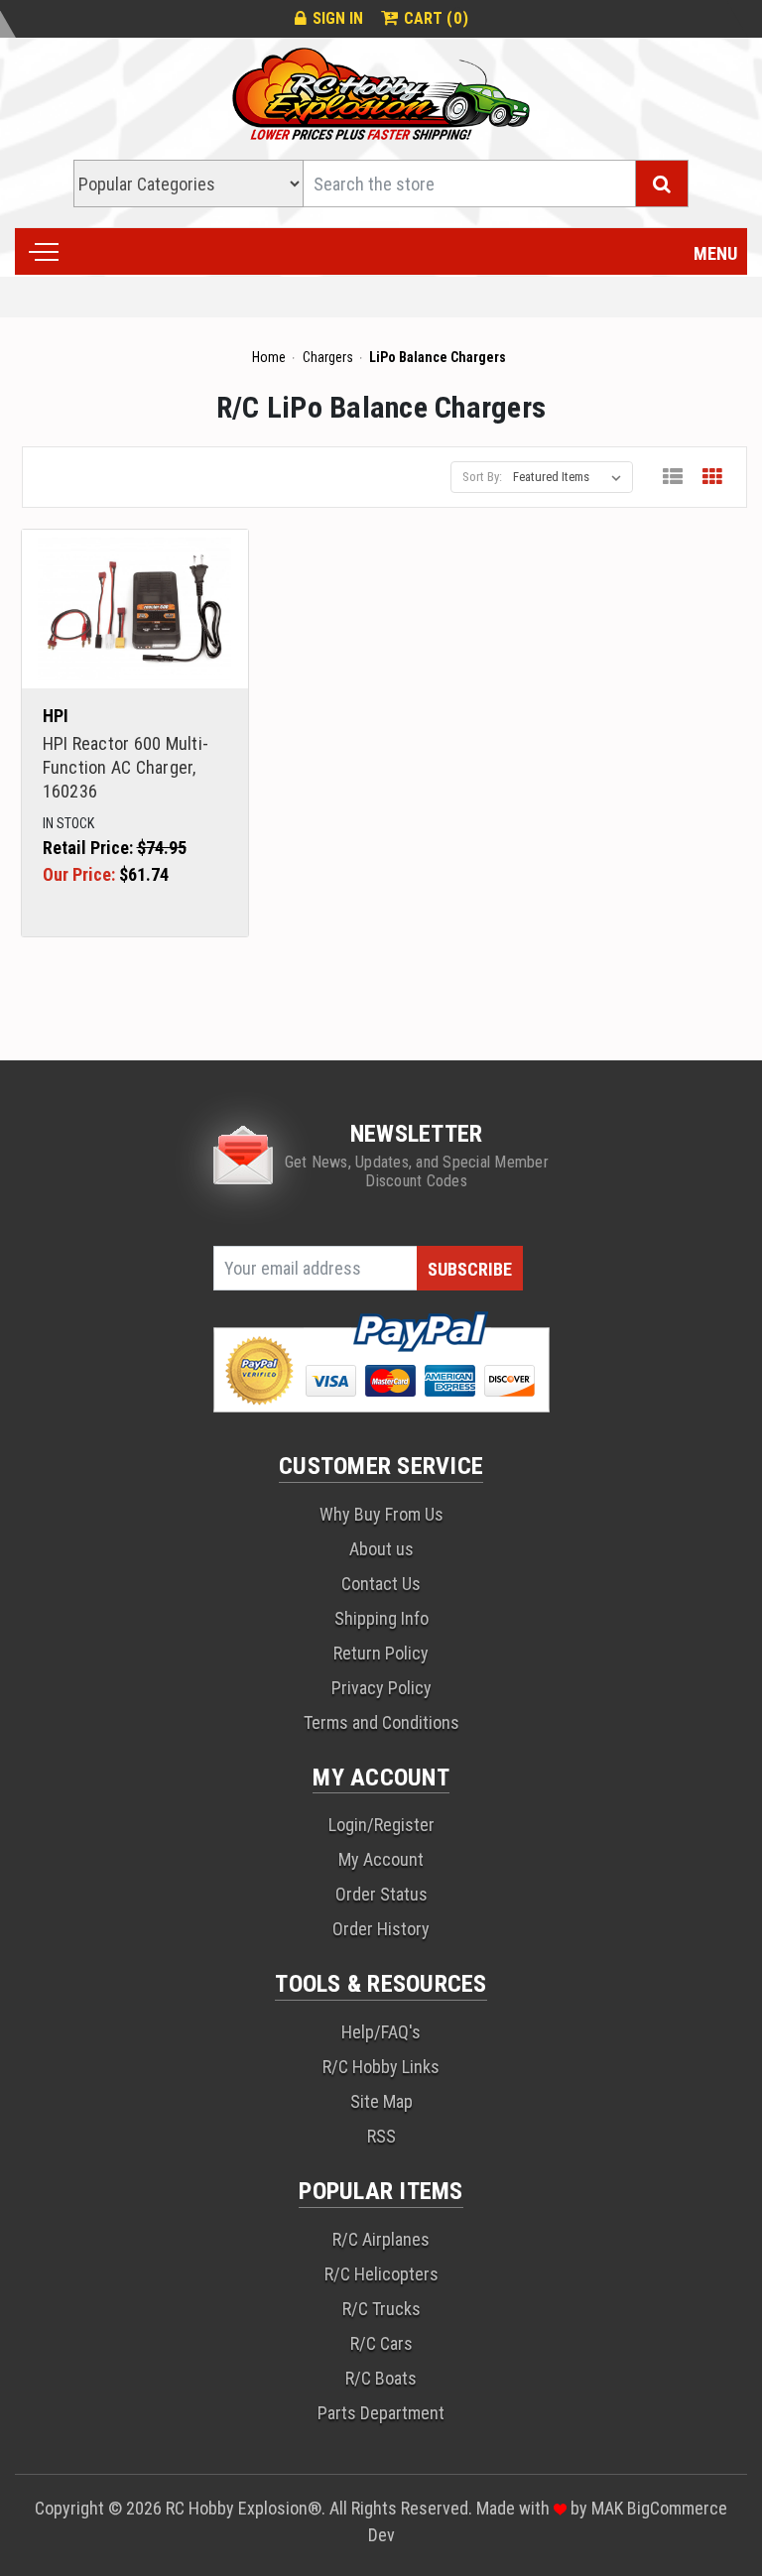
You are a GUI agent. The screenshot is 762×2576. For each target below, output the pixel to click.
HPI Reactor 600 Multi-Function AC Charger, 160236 (126, 767)
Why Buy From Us (381, 1514)
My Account (381, 1859)
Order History (381, 1929)
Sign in (338, 18)
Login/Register (381, 1825)
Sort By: (482, 477)
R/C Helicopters (381, 2274)
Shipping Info (381, 1618)
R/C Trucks (381, 2309)
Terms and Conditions (381, 1722)
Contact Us (381, 1584)
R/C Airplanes (381, 2239)
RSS (381, 2136)
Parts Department (381, 2413)
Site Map (381, 2101)
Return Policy (381, 1653)
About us (381, 1549)
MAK (609, 2508)
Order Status (381, 1894)
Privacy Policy (381, 1688)
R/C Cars (381, 2343)
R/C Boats (381, 2378)
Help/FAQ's (381, 2032)
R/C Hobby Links (381, 2067)
